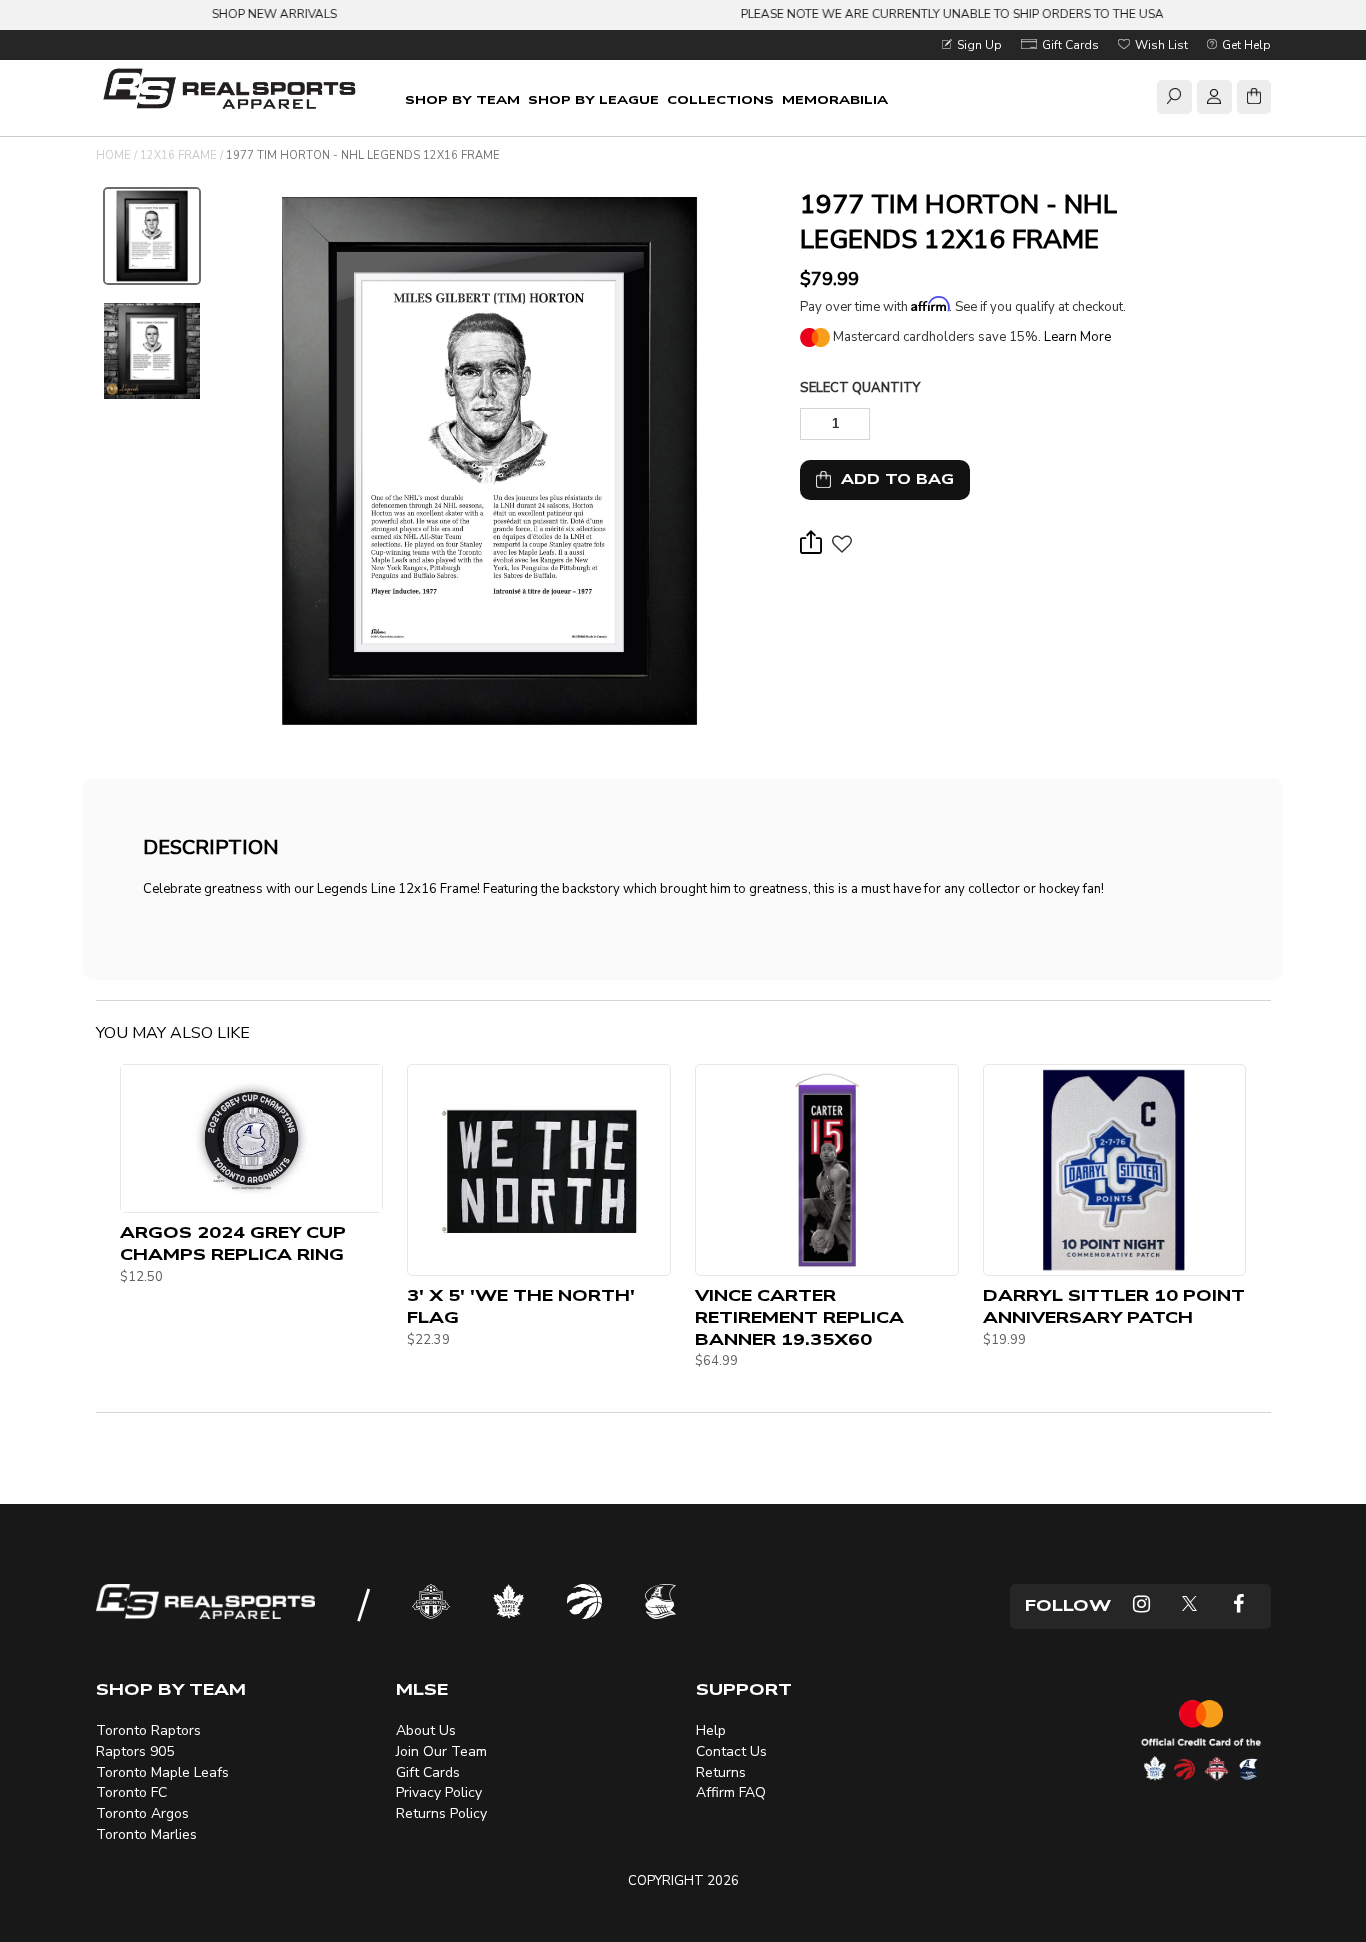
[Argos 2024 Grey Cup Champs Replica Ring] (252, 1138)
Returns (721, 1772)
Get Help (1245, 45)
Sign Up (978, 45)
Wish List (1160, 45)
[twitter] (1189, 1606)
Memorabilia (835, 100)
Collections (720, 100)
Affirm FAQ (731, 1792)
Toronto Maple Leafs (162, 1772)
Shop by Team (462, 100)
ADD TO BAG (892, 479)
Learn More (1077, 337)
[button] (841, 549)
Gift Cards (1069, 45)
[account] (1214, 100)
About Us (426, 1730)
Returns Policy (441, 1813)
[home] (233, 91)
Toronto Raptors (148, 1730)
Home (113, 155)
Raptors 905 (135, 1751)
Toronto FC (131, 1792)
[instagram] (1141, 1606)
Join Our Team (441, 1751)
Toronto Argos (142, 1813)
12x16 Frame (178, 155)
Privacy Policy (439, 1792)
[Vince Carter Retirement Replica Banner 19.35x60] (827, 1170)
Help (711, 1730)
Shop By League (593, 100)
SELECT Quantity (860, 388)
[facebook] (1238, 1606)
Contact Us (731, 1751)
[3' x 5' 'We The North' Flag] (539, 1170)
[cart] (1254, 100)
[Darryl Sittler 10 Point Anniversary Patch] (1115, 1170)
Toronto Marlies (146, 1834)
